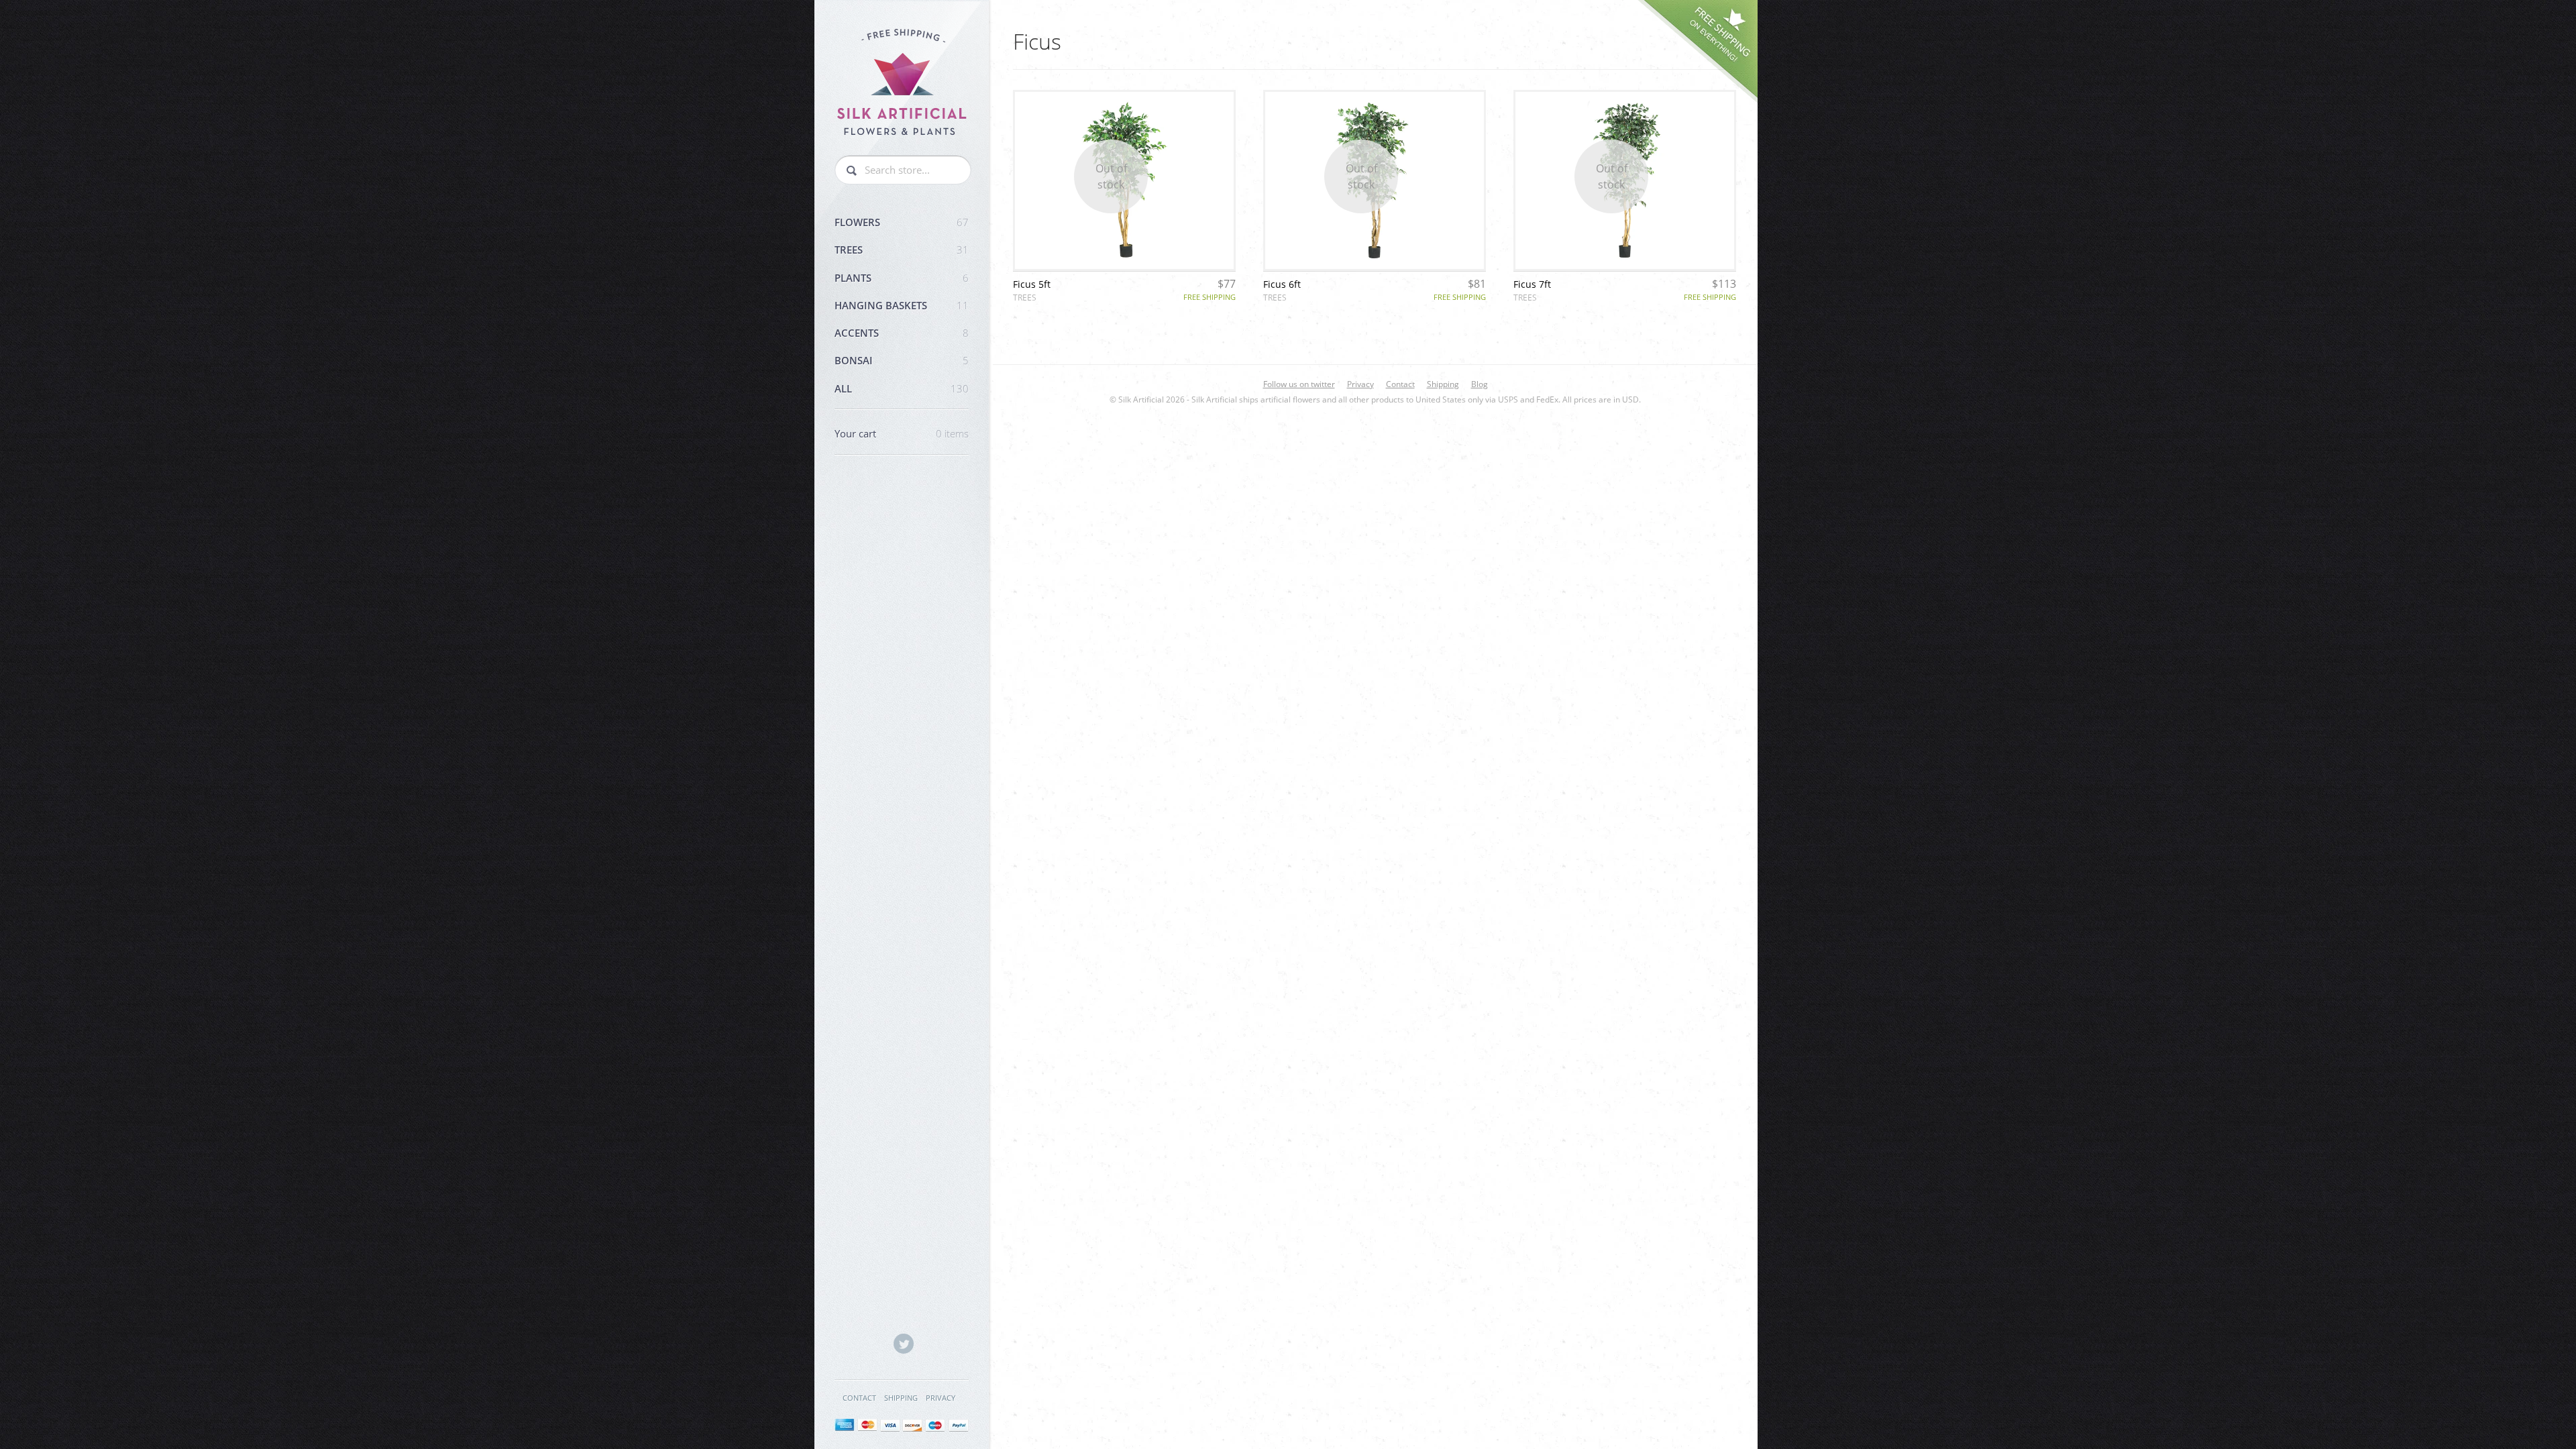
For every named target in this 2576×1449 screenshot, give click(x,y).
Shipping (901, 1398)
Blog (1480, 384)
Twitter (904, 1344)
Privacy (941, 1398)
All (902, 388)
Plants (902, 278)
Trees (902, 250)
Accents (902, 333)
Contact (859, 1398)
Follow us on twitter (1299, 384)
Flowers (902, 222)
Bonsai (902, 360)
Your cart (902, 433)
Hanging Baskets (902, 305)
